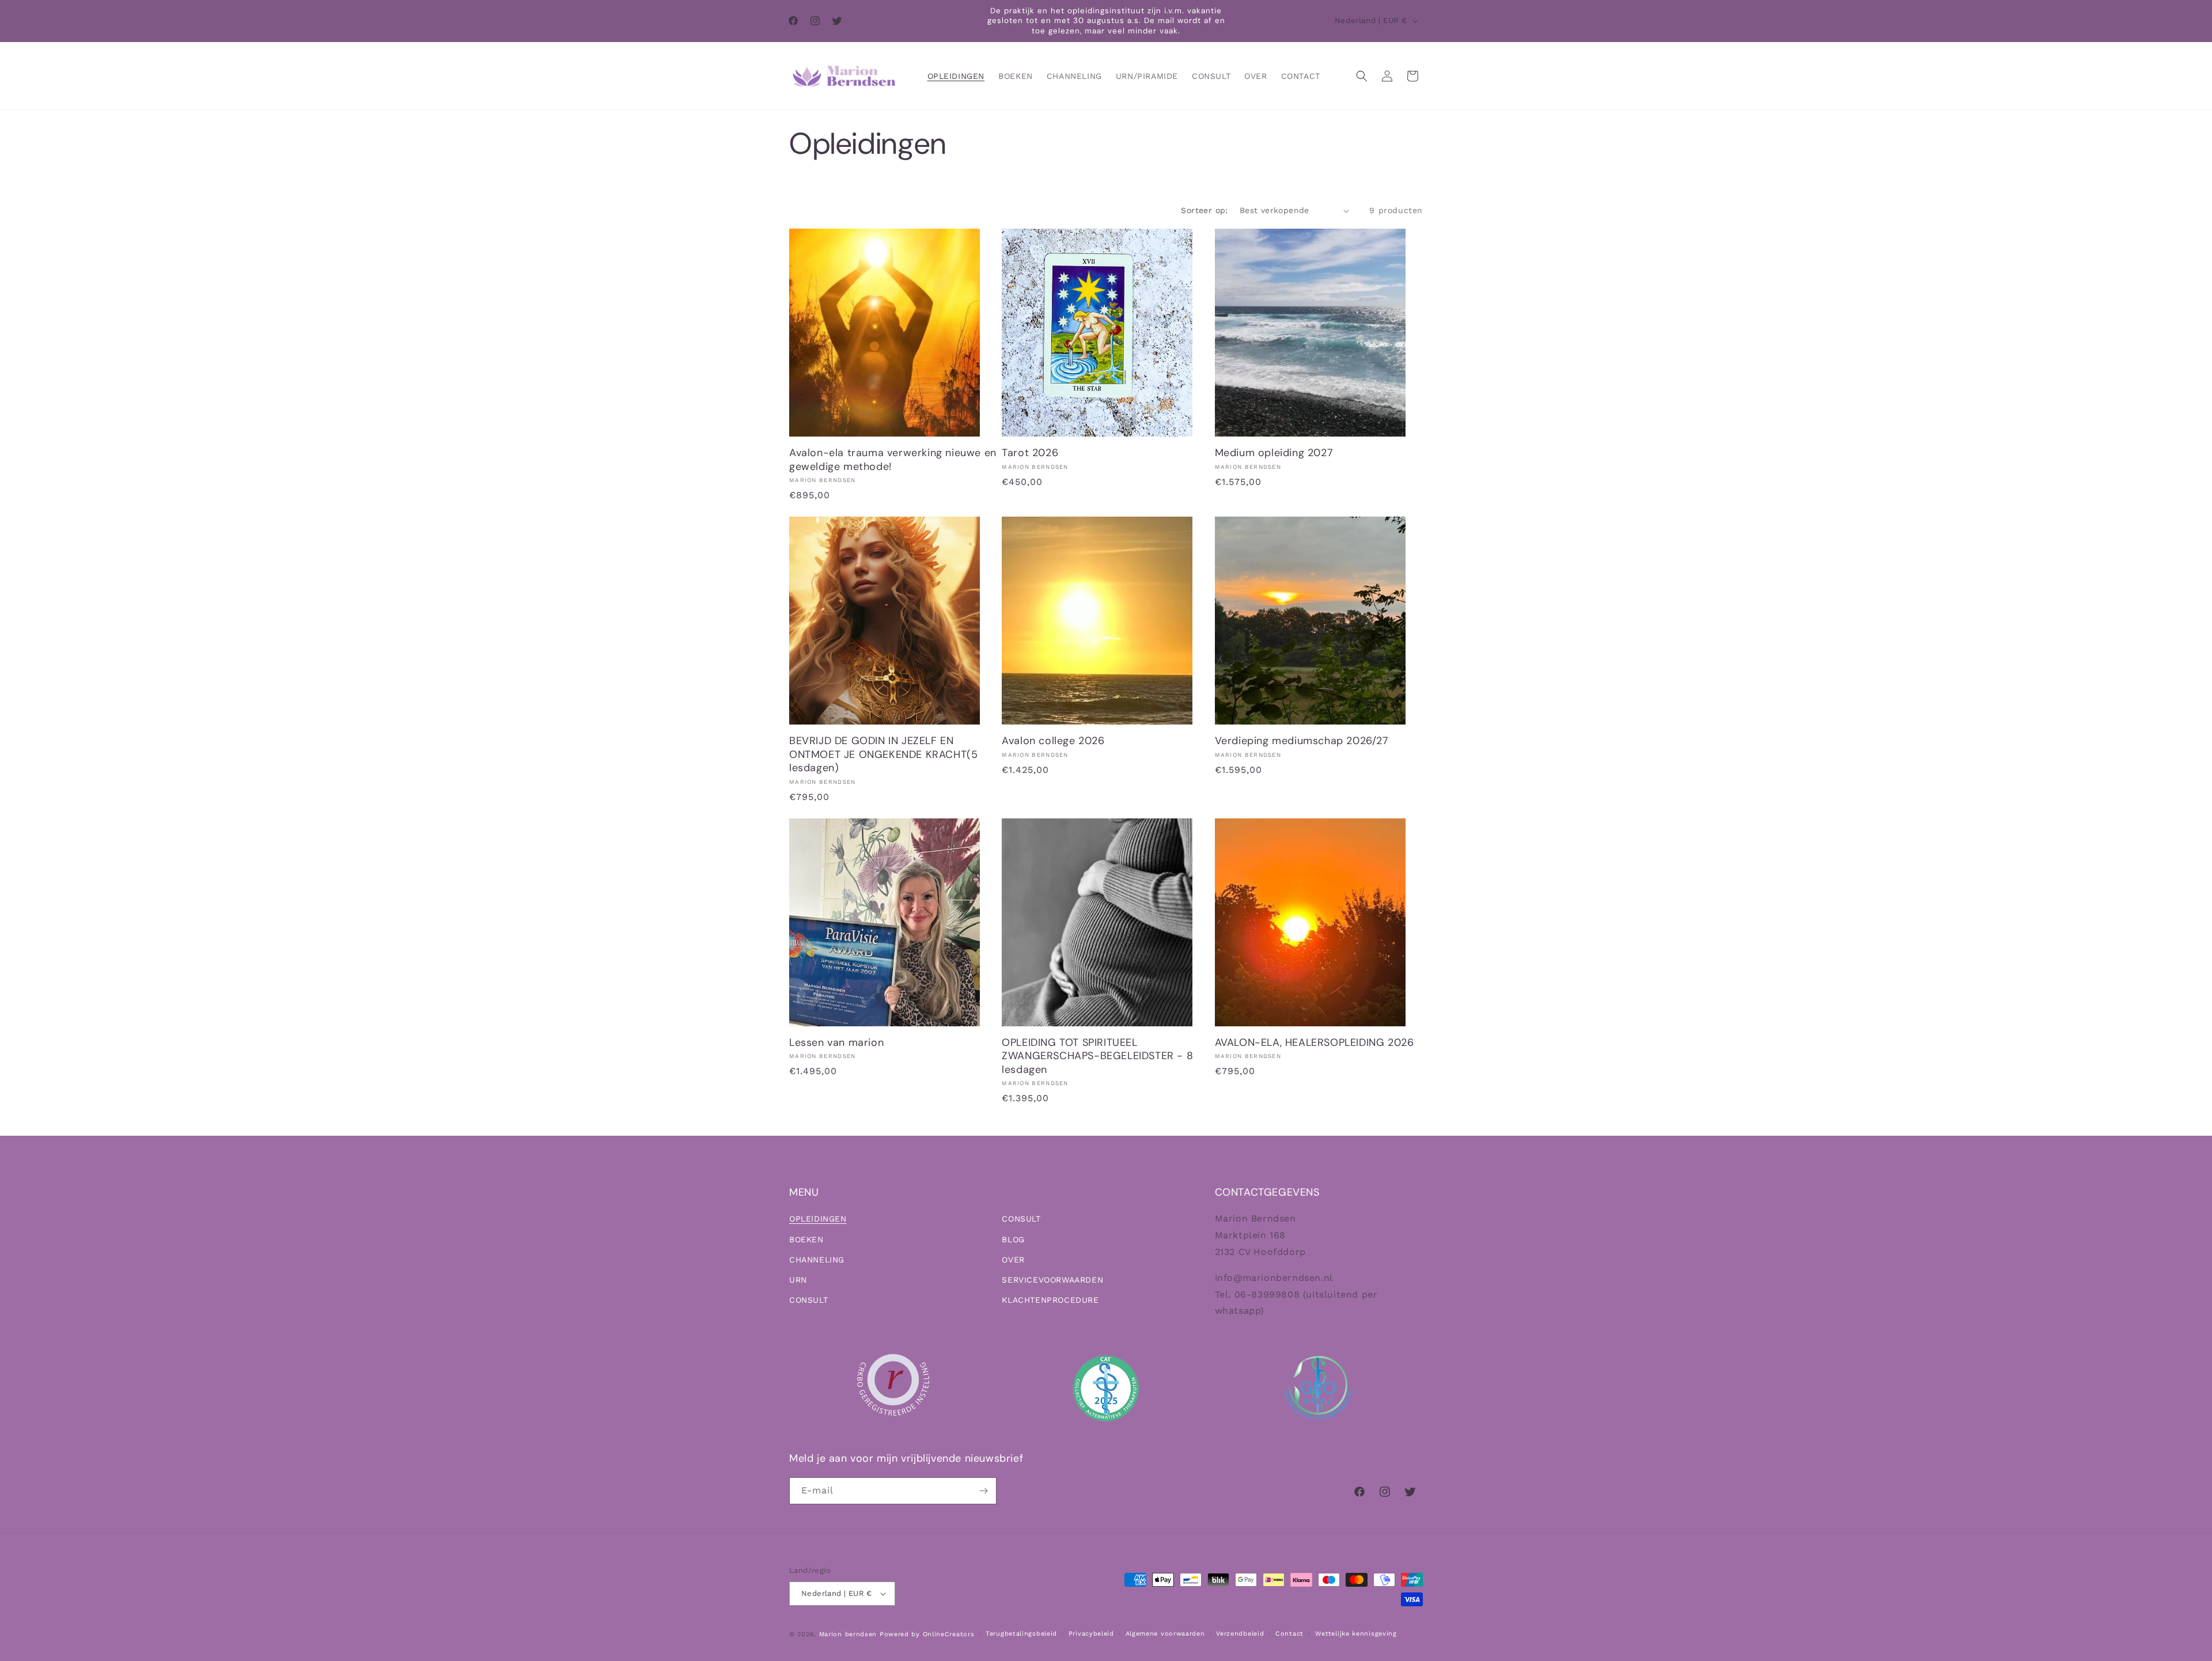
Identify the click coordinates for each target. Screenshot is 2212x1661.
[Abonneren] (983, 1491)
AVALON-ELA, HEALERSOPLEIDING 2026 (1315, 1043)
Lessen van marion (836, 1043)
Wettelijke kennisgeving (1356, 1634)
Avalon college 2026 (1053, 741)
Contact (1289, 1634)
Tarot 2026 (1030, 453)
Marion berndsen (848, 1634)
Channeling (817, 1260)
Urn (798, 1280)
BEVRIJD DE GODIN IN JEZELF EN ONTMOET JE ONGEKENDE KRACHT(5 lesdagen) (883, 754)
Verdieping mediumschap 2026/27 (1302, 741)
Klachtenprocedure (1050, 1300)
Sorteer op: (1204, 210)
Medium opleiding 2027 (1274, 453)
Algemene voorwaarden (1165, 1634)
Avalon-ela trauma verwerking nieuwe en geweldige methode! (893, 460)
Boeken (806, 1239)
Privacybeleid (1091, 1634)
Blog (1013, 1239)
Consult (808, 1300)
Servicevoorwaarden (1052, 1280)
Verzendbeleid (1240, 1634)
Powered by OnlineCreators (927, 1634)
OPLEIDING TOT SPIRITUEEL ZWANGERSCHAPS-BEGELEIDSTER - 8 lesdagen (1097, 1056)
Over (1013, 1260)
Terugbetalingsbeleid (1021, 1634)
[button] (1362, 76)
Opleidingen (818, 1219)
